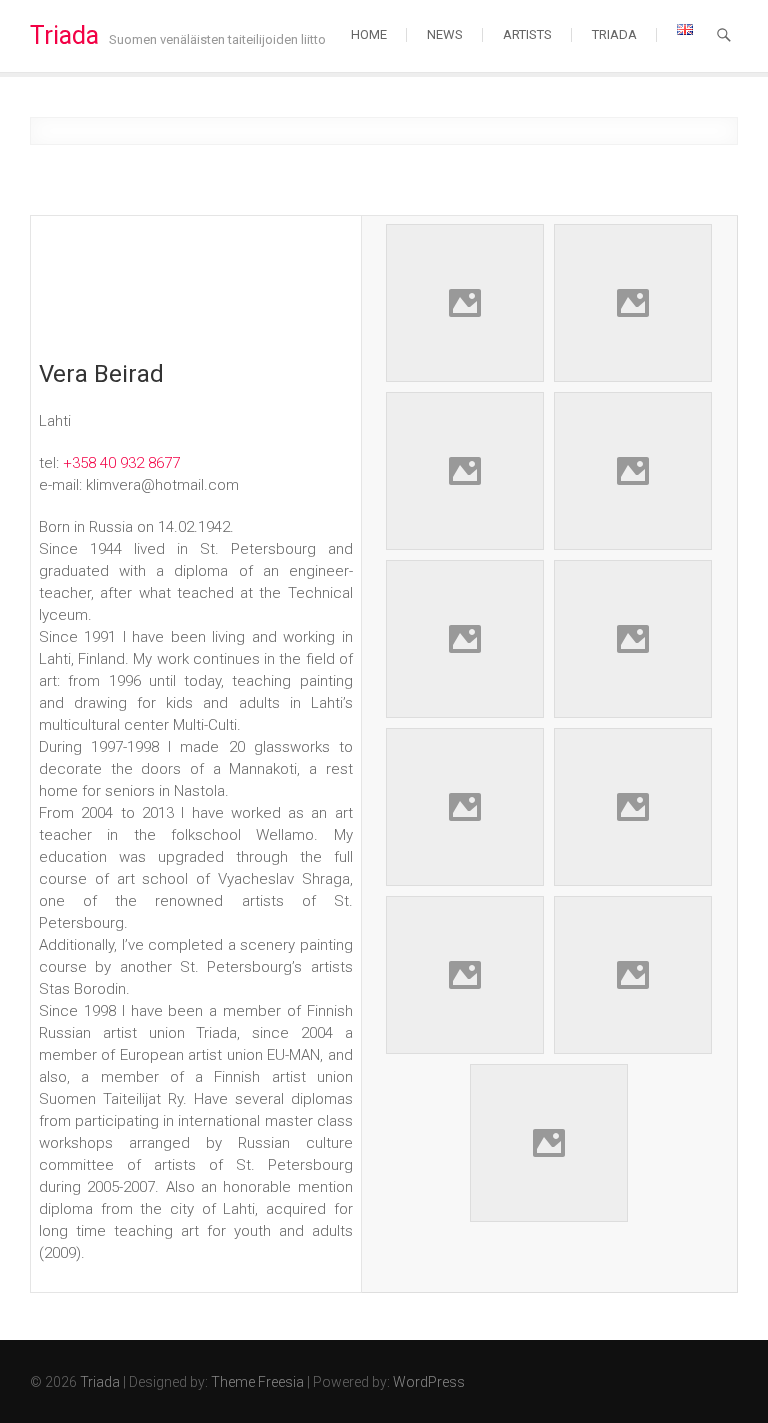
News (445, 34)
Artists (527, 34)
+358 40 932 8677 (121, 463)
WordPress (429, 1382)
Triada (64, 35)
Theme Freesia (257, 1382)
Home (369, 34)
